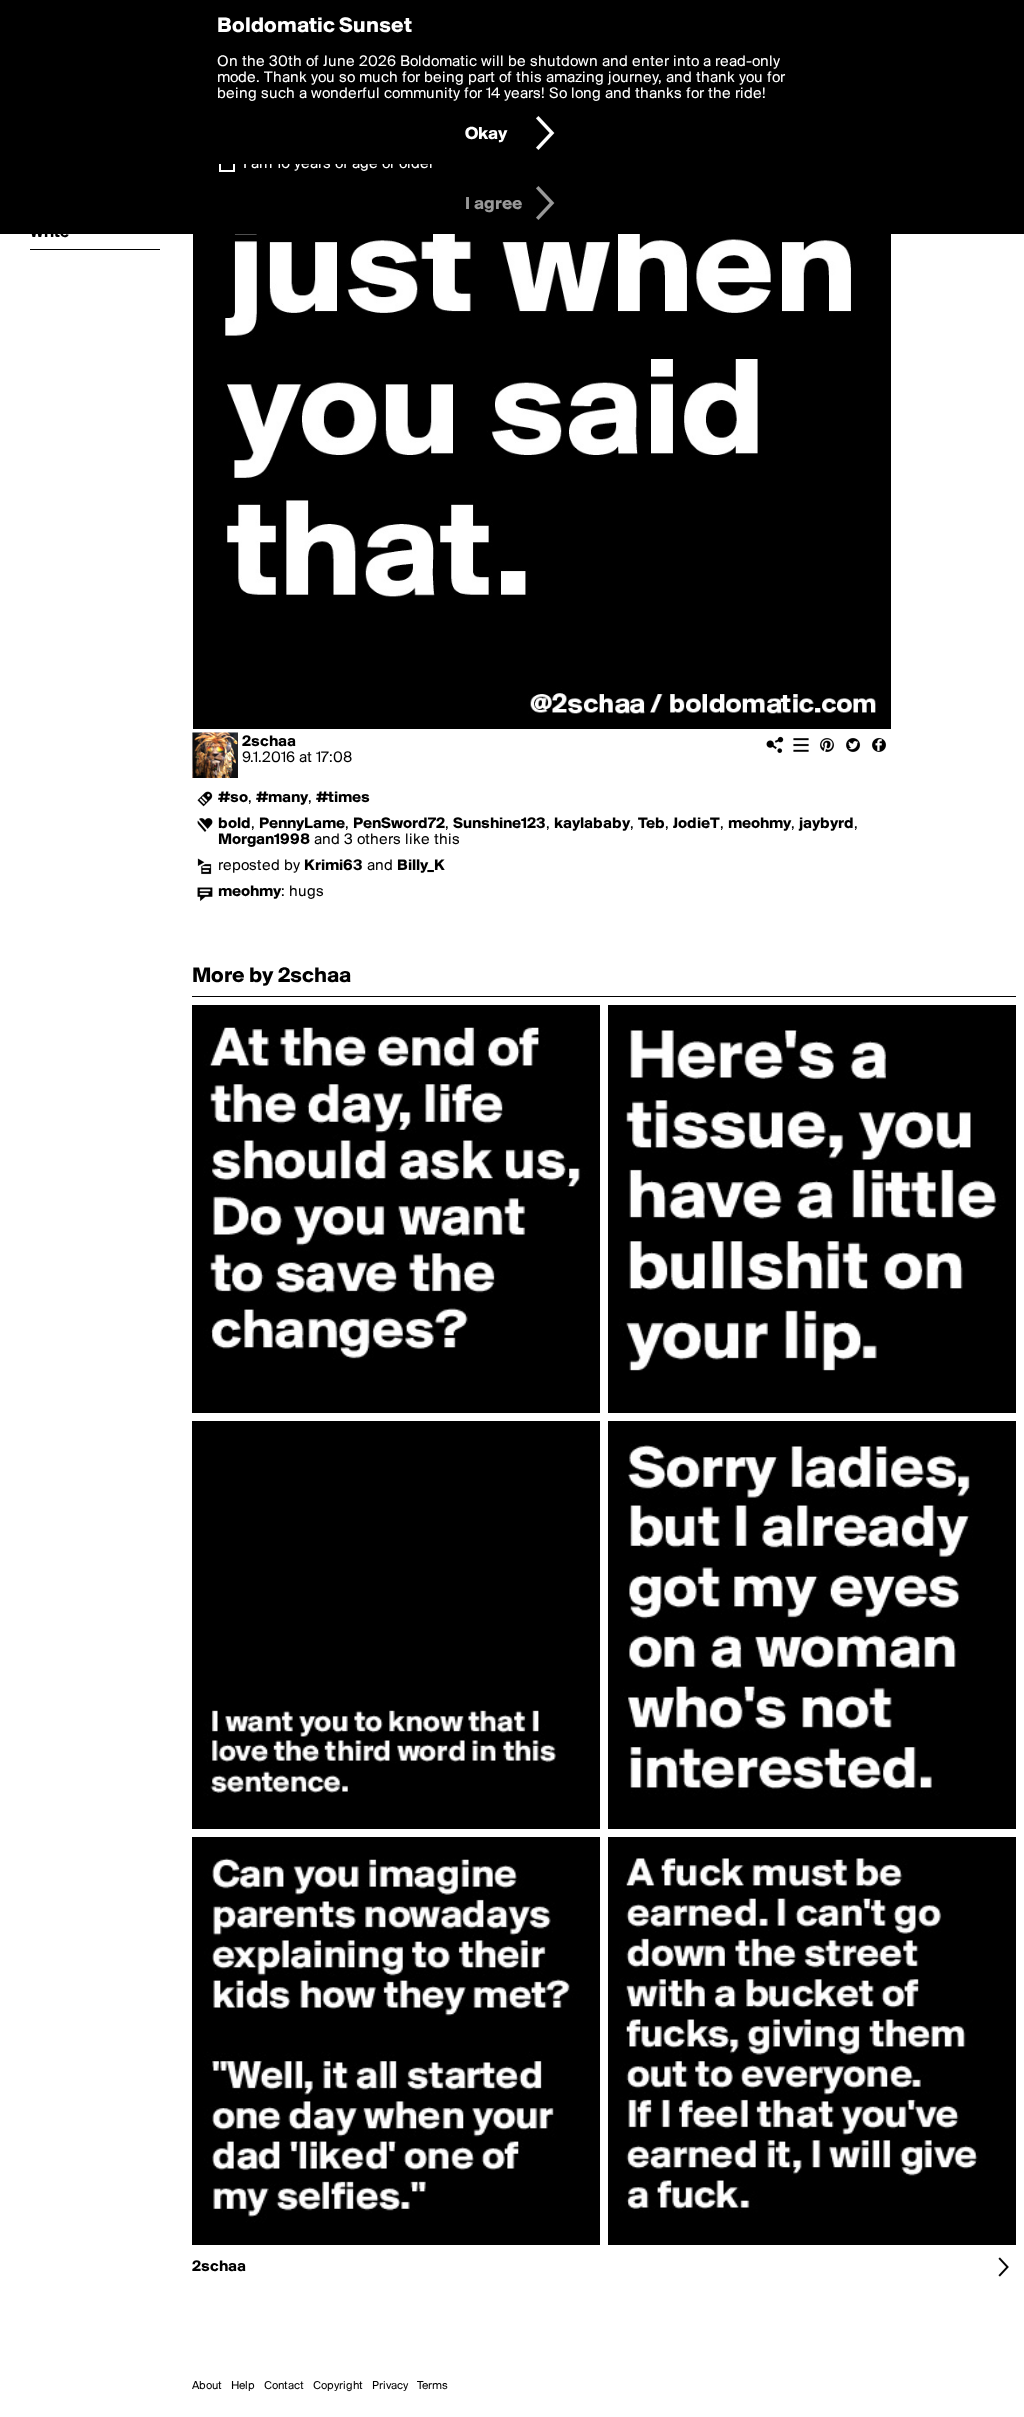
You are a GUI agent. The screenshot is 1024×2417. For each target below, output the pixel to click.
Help (243, 2386)
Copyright (338, 2386)
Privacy (390, 2386)
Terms (432, 2386)
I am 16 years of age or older (338, 164)
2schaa (269, 742)
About (207, 2386)
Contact (284, 2386)
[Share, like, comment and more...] (396, 1413)
